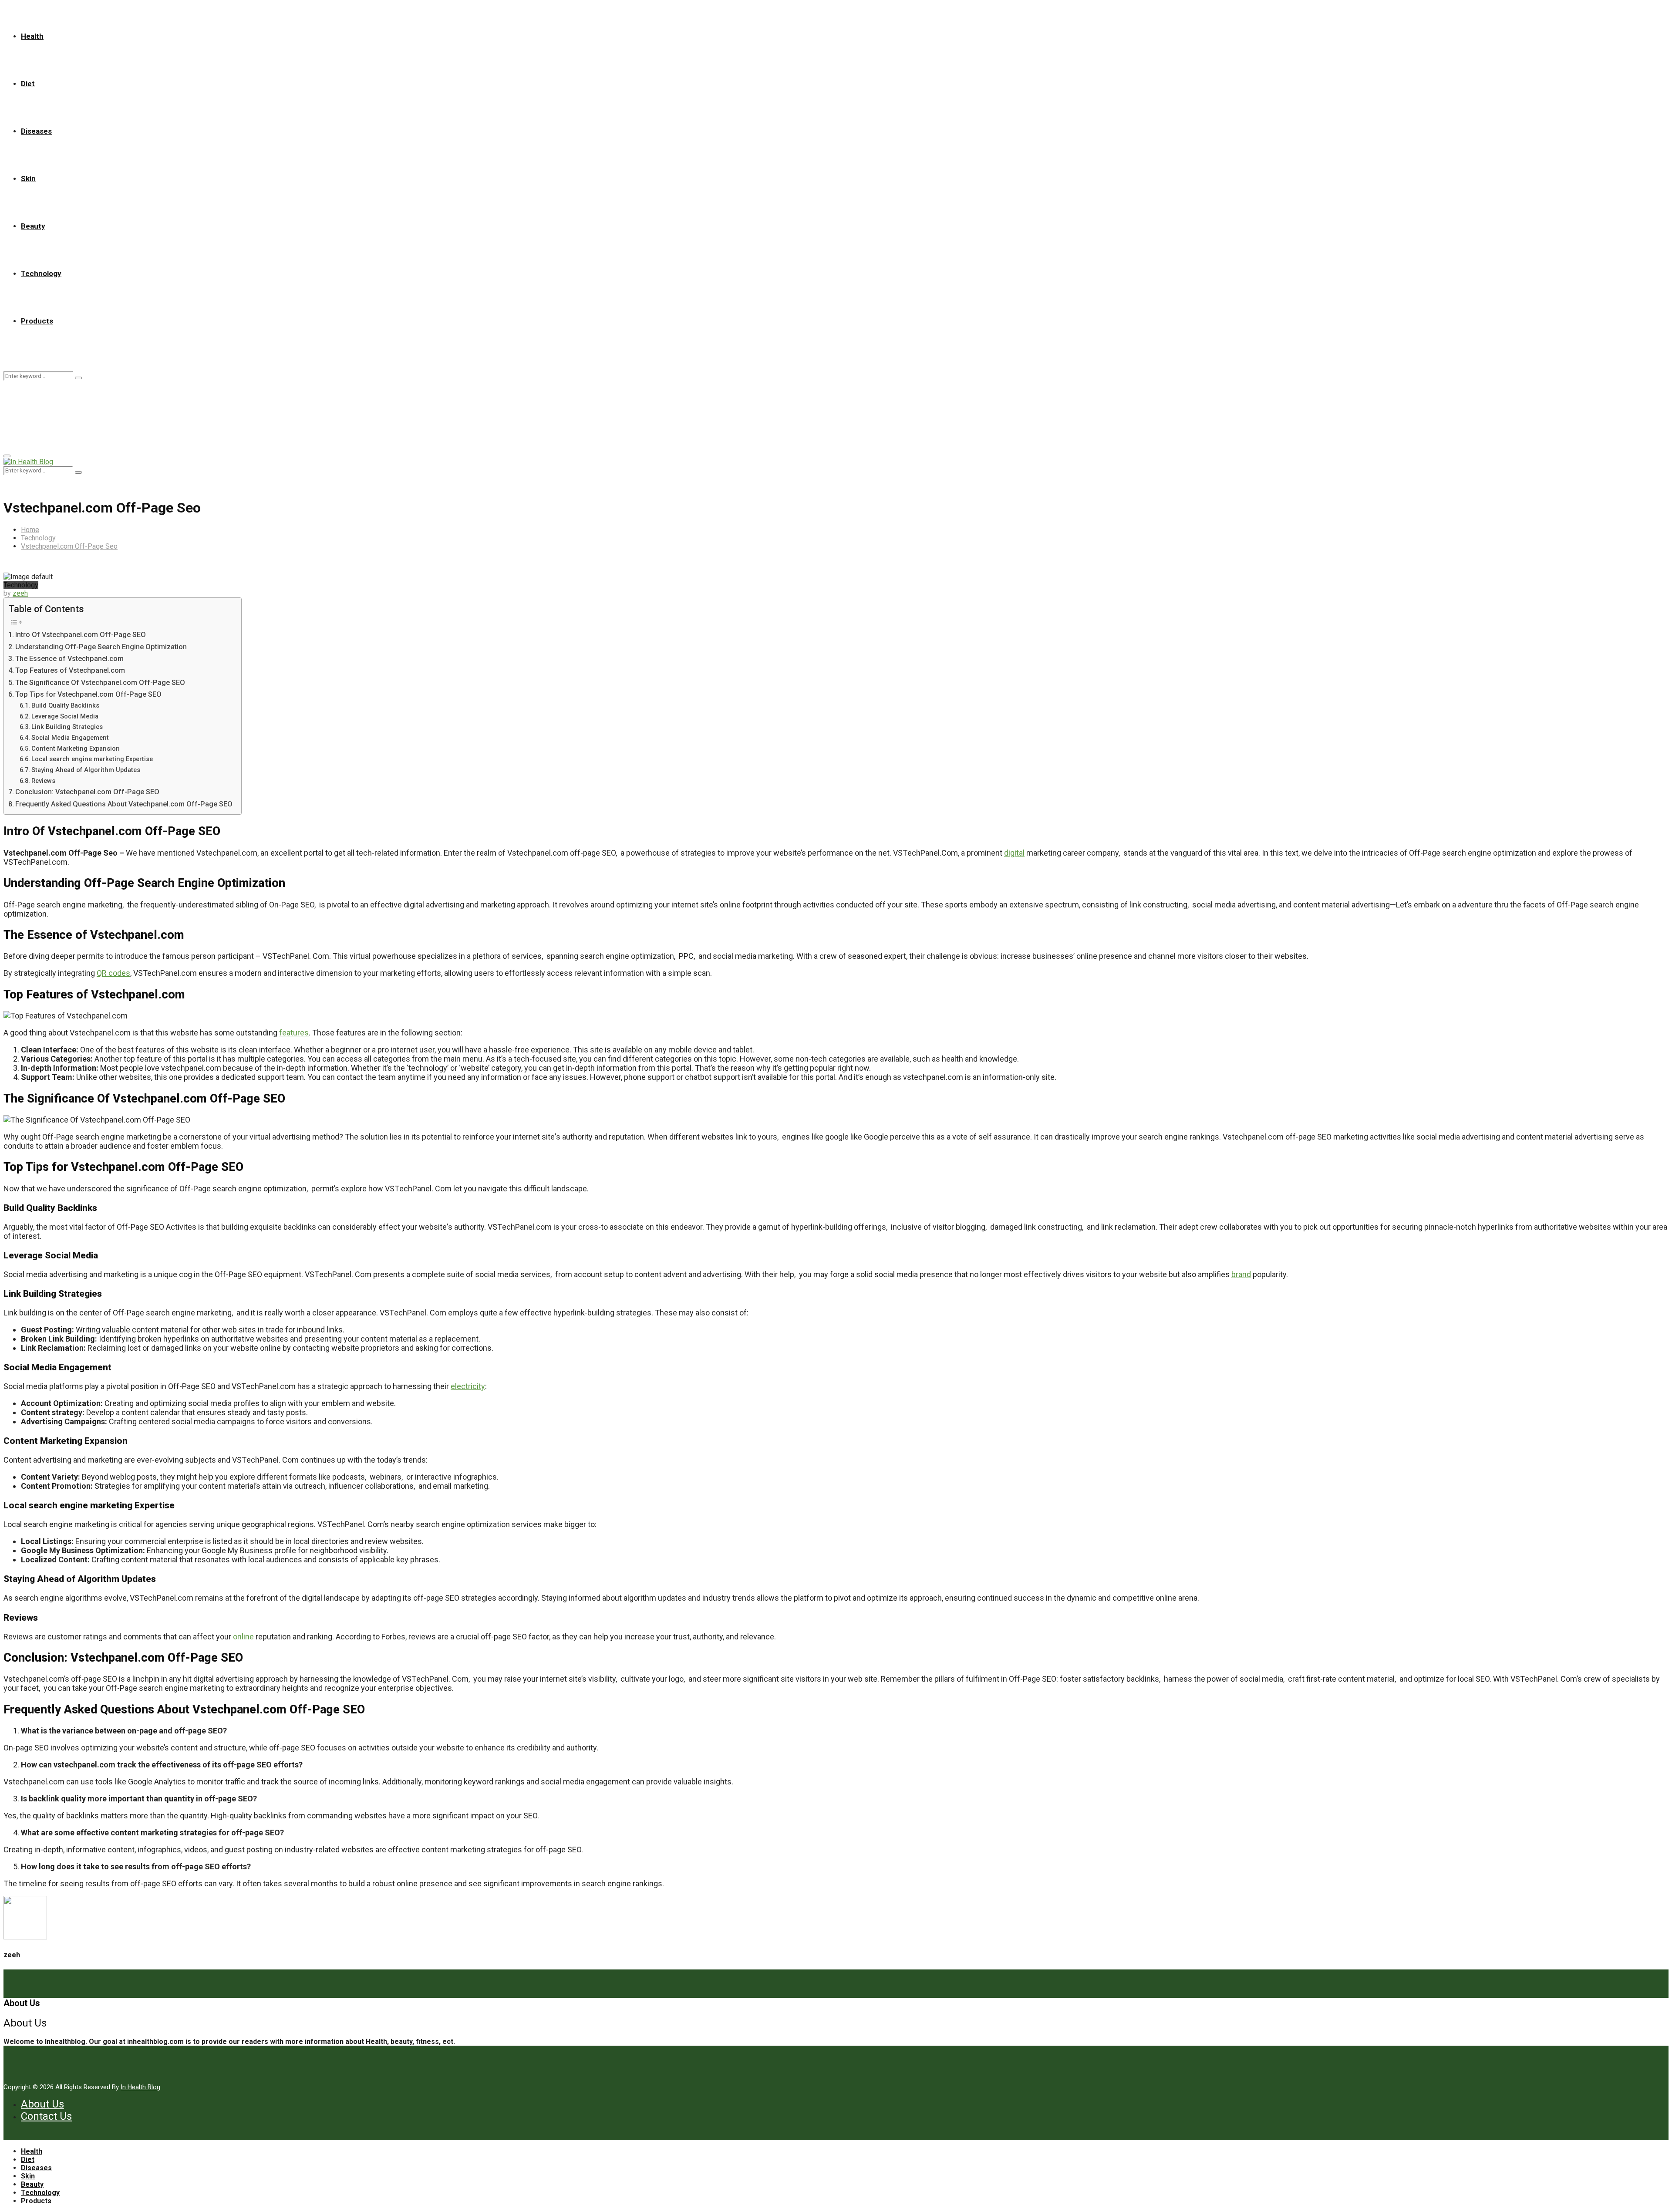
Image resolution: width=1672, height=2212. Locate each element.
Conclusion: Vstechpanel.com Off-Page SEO (87, 792)
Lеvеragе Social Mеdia (65, 716)
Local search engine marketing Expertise (92, 759)
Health (32, 36)
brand (1241, 1274)
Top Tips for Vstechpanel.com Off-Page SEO (88, 694)
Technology (41, 273)
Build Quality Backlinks (65, 705)
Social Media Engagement (70, 738)
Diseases (36, 131)
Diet (28, 84)
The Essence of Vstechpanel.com (69, 659)
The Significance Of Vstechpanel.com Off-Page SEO (100, 683)
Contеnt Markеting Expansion (76, 749)
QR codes (113, 973)
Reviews (43, 781)
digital (1014, 853)
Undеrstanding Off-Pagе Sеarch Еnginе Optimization (101, 647)
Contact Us (46, 2116)
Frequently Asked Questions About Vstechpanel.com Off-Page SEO (124, 804)
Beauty (33, 226)
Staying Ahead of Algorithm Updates (86, 770)
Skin (28, 179)
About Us (42, 2104)
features (294, 1033)
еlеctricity (468, 1386)
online (243, 1637)
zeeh (20, 593)
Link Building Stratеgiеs (67, 727)
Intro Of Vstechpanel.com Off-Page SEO (81, 635)
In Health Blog (140, 2087)
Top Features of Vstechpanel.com (70, 670)
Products (37, 321)
